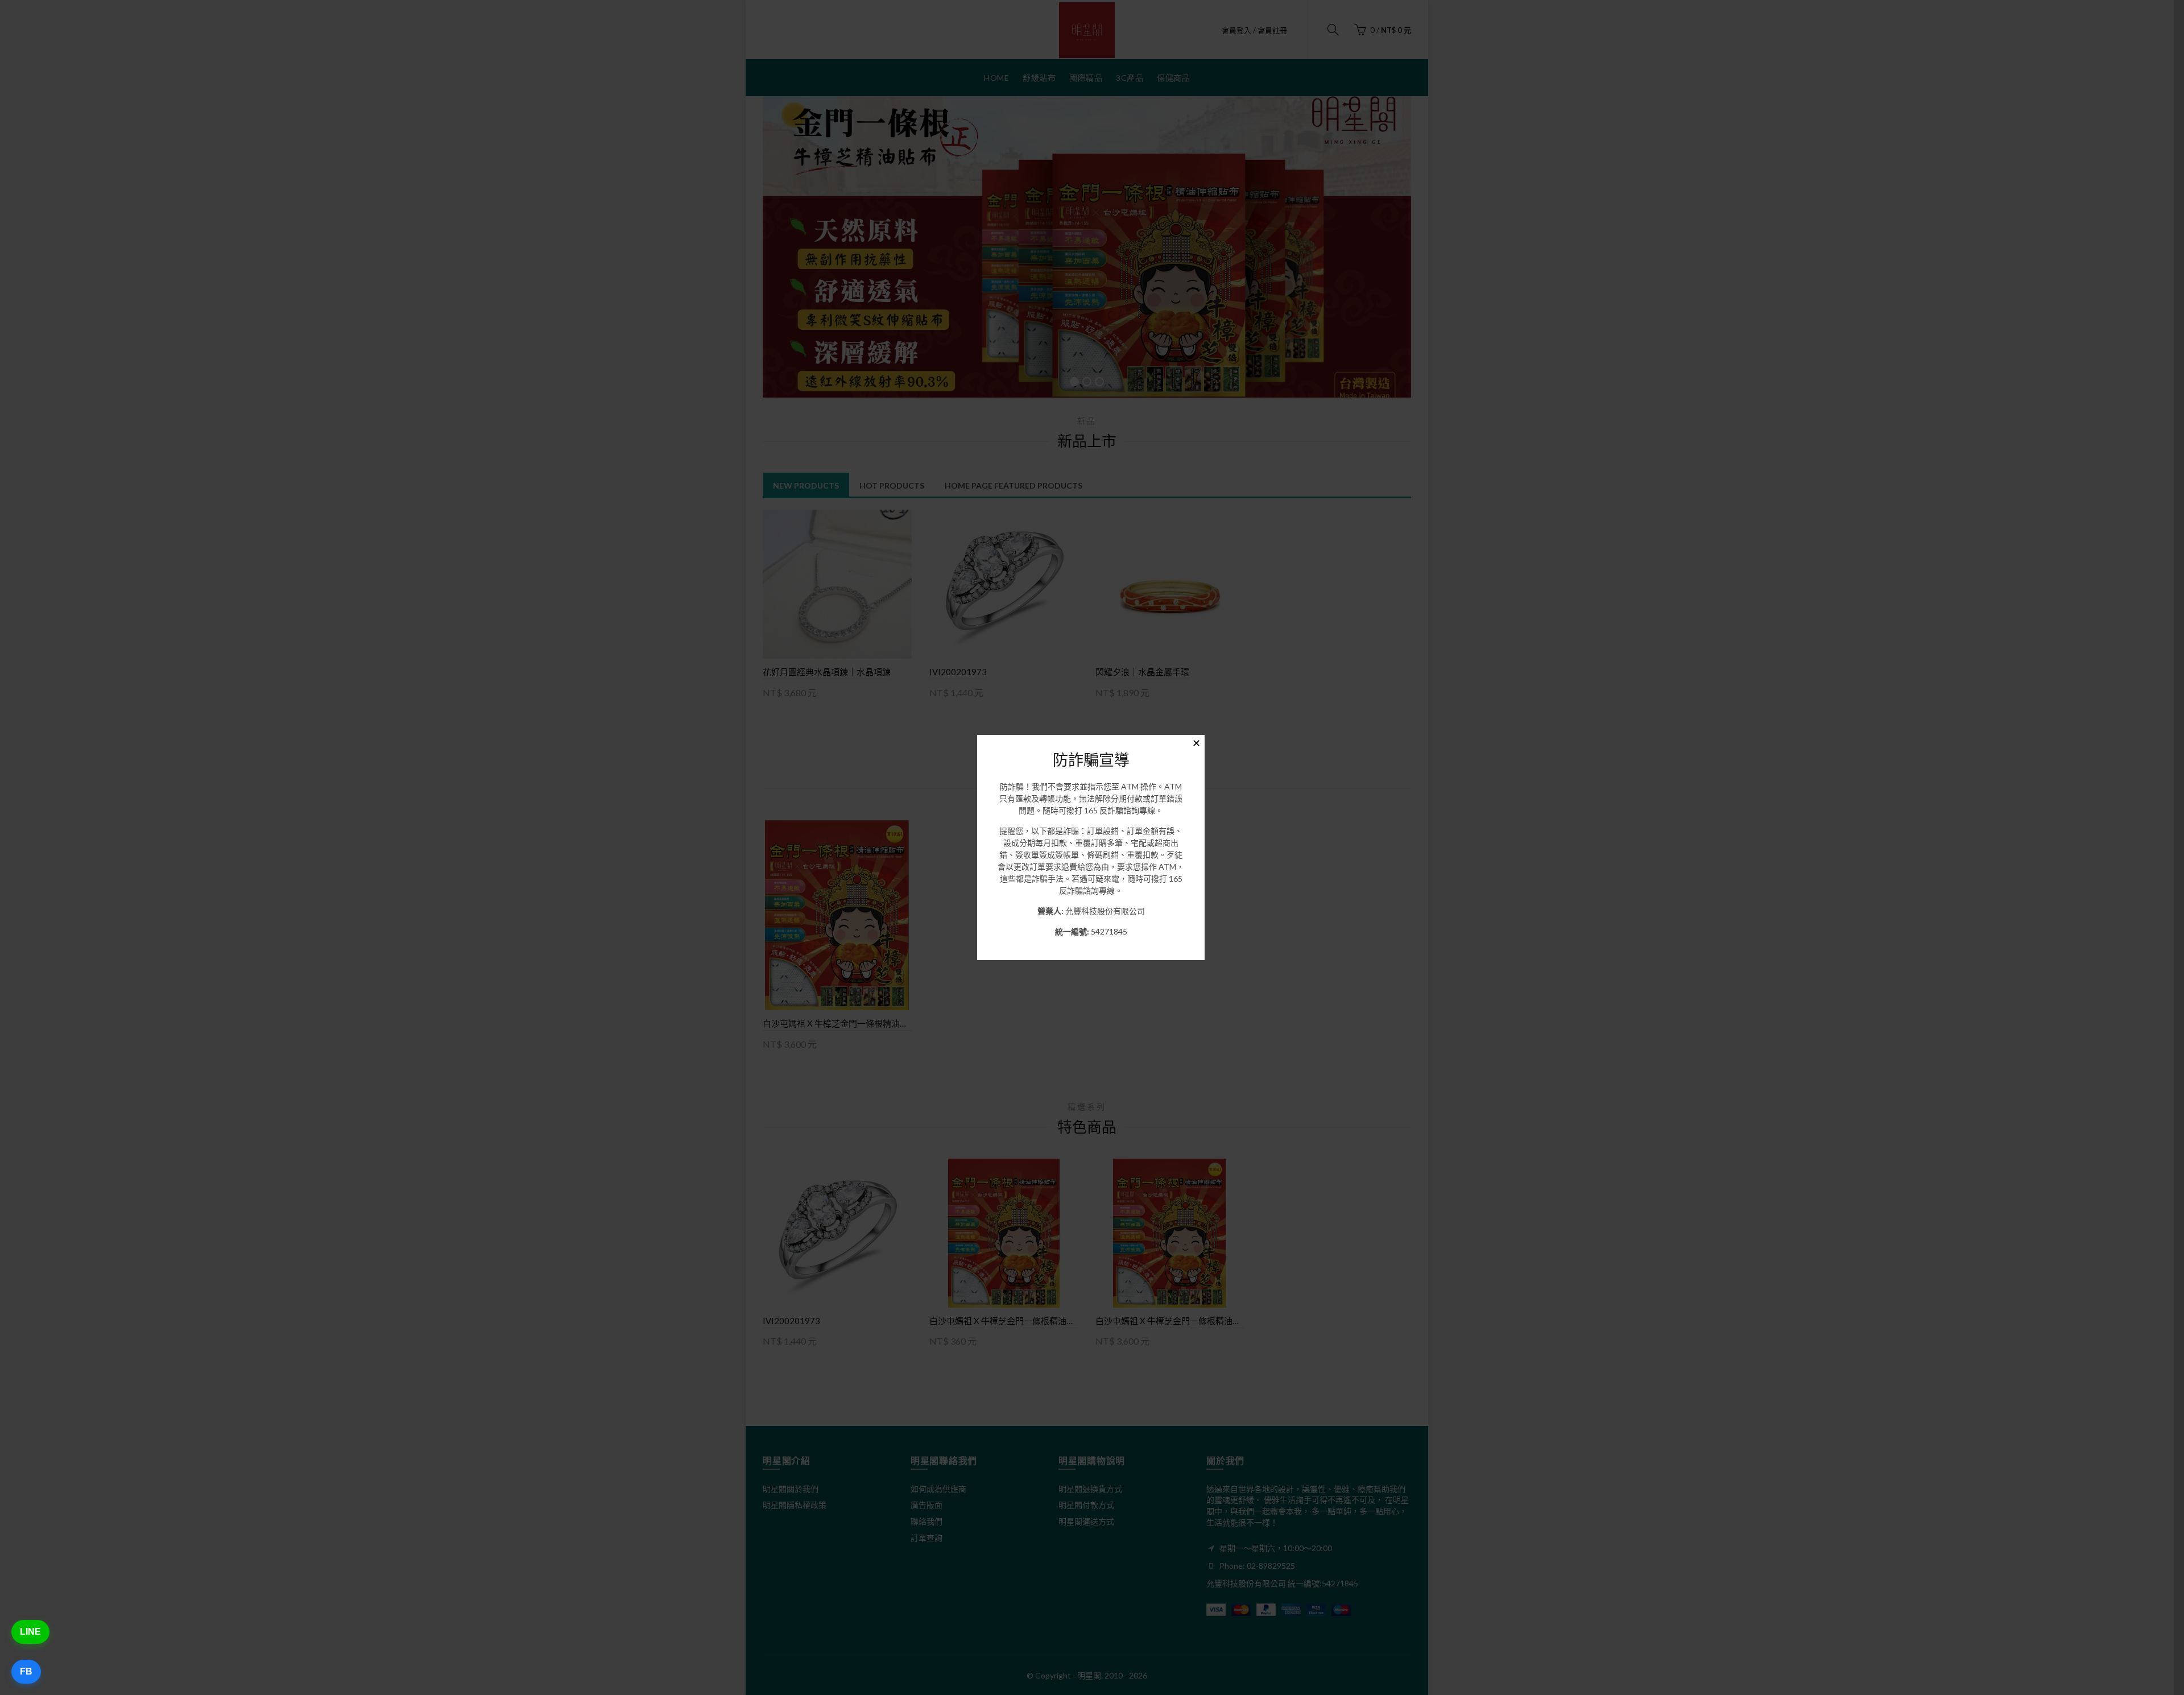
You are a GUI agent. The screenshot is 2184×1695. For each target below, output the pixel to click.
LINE (30, 1632)
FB (26, 1671)
